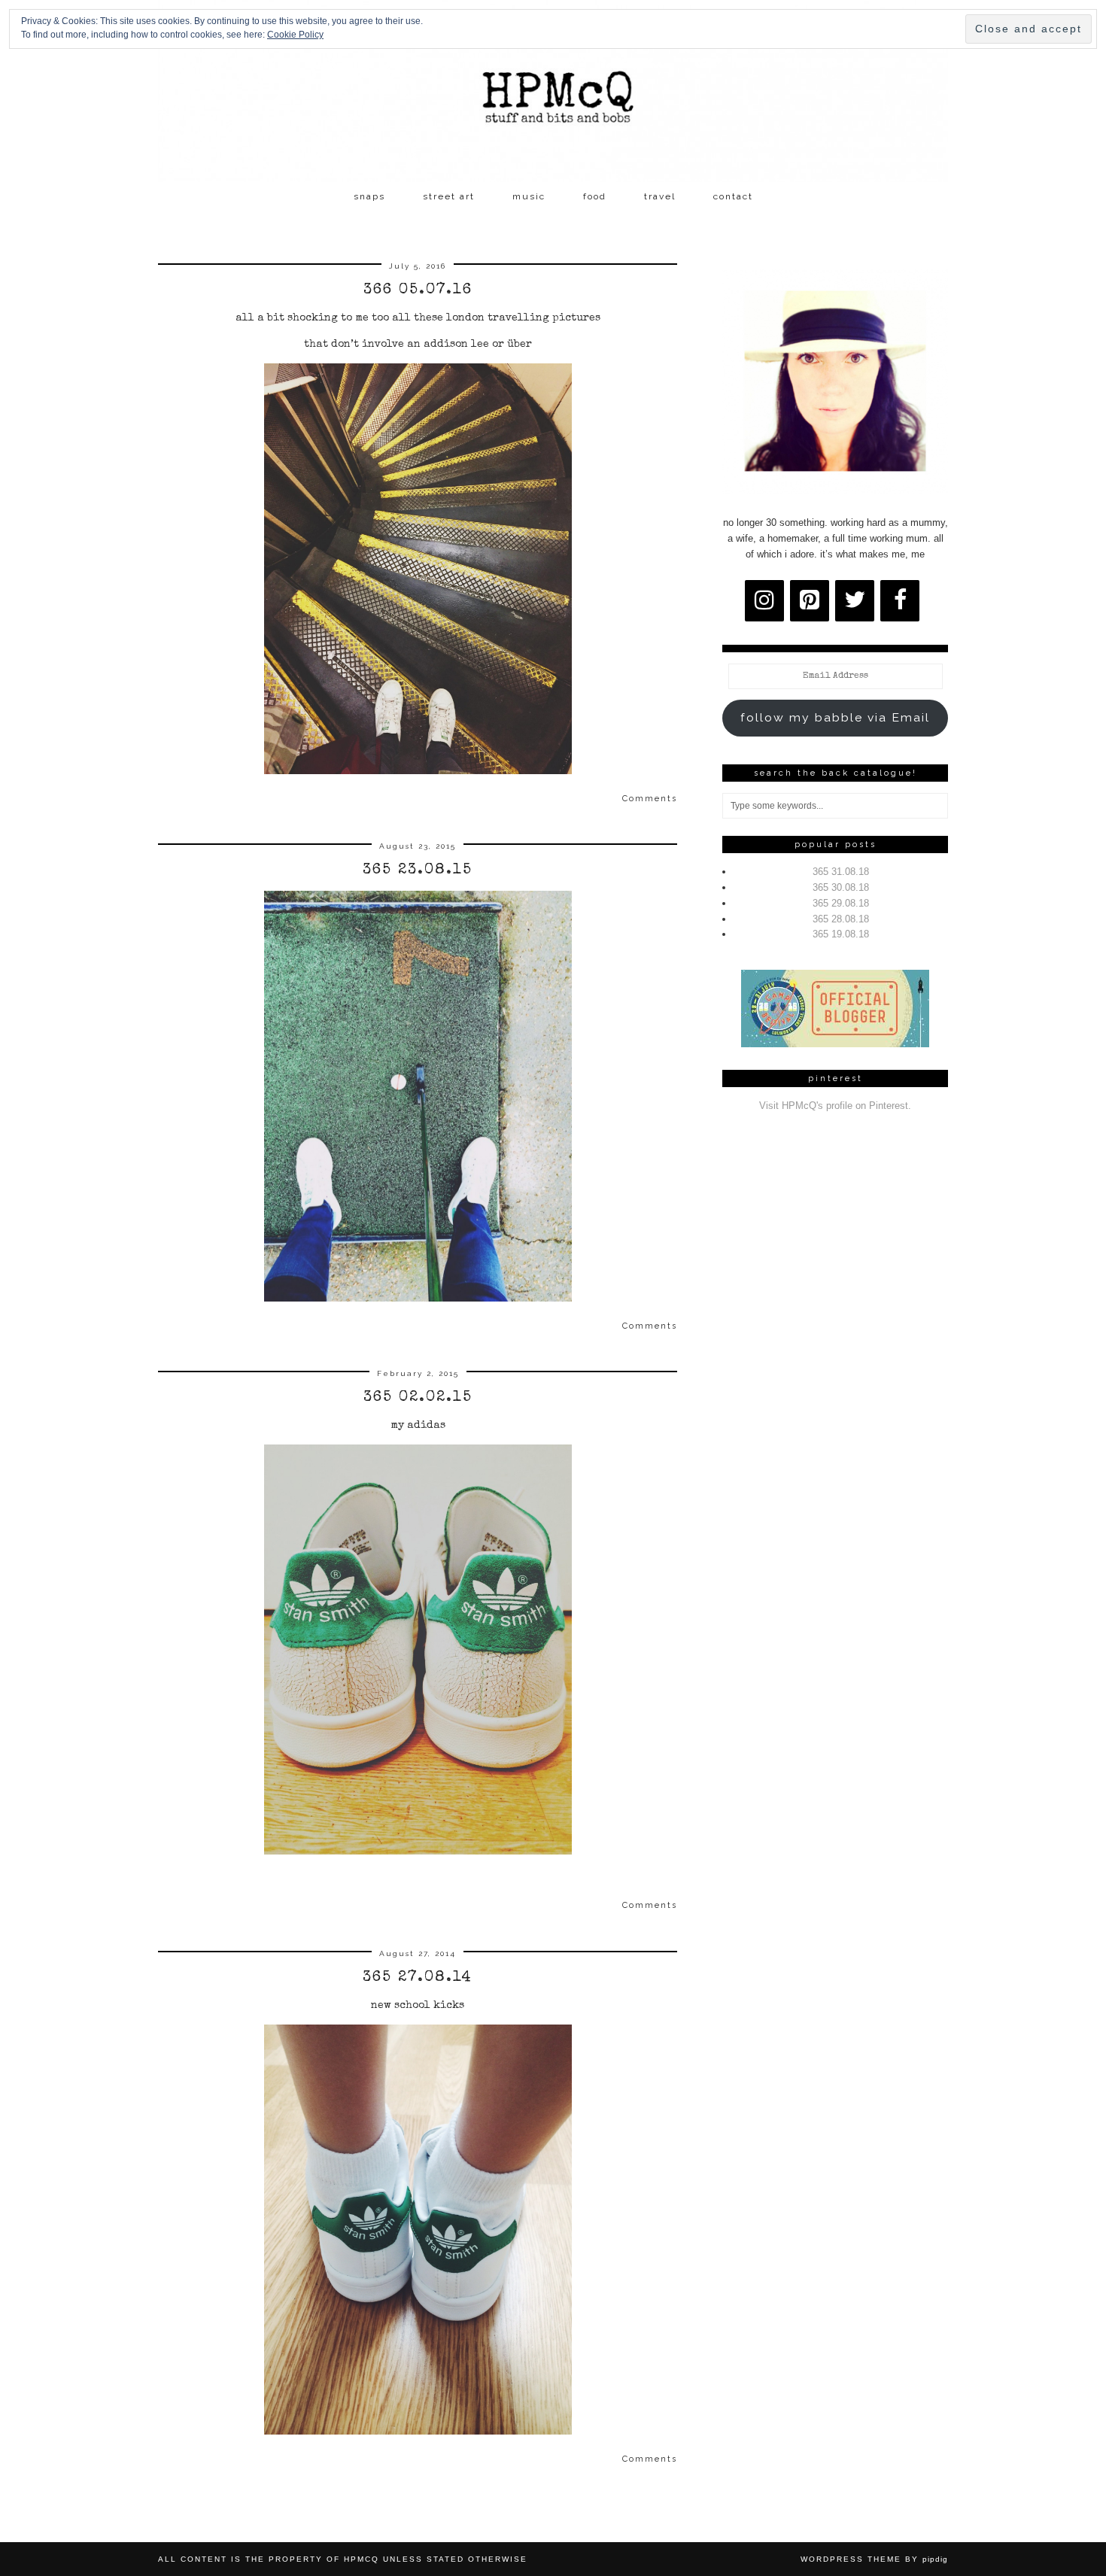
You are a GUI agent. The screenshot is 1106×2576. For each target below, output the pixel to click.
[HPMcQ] (553, 91)
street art (449, 196)
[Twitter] (855, 601)
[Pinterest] (810, 601)
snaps (369, 196)
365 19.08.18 (841, 934)
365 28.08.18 (841, 919)
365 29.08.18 (841, 903)
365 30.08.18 (841, 887)
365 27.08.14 (418, 1978)
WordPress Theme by (874, 2559)
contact (733, 196)
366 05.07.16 (418, 290)
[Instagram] (764, 601)
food (595, 196)
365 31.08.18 (841, 872)
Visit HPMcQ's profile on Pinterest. (835, 1106)
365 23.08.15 (418, 870)
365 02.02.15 (418, 1398)
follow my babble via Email (835, 717)
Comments (650, 799)
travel (660, 196)
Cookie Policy (295, 35)
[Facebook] (900, 601)
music (529, 196)
